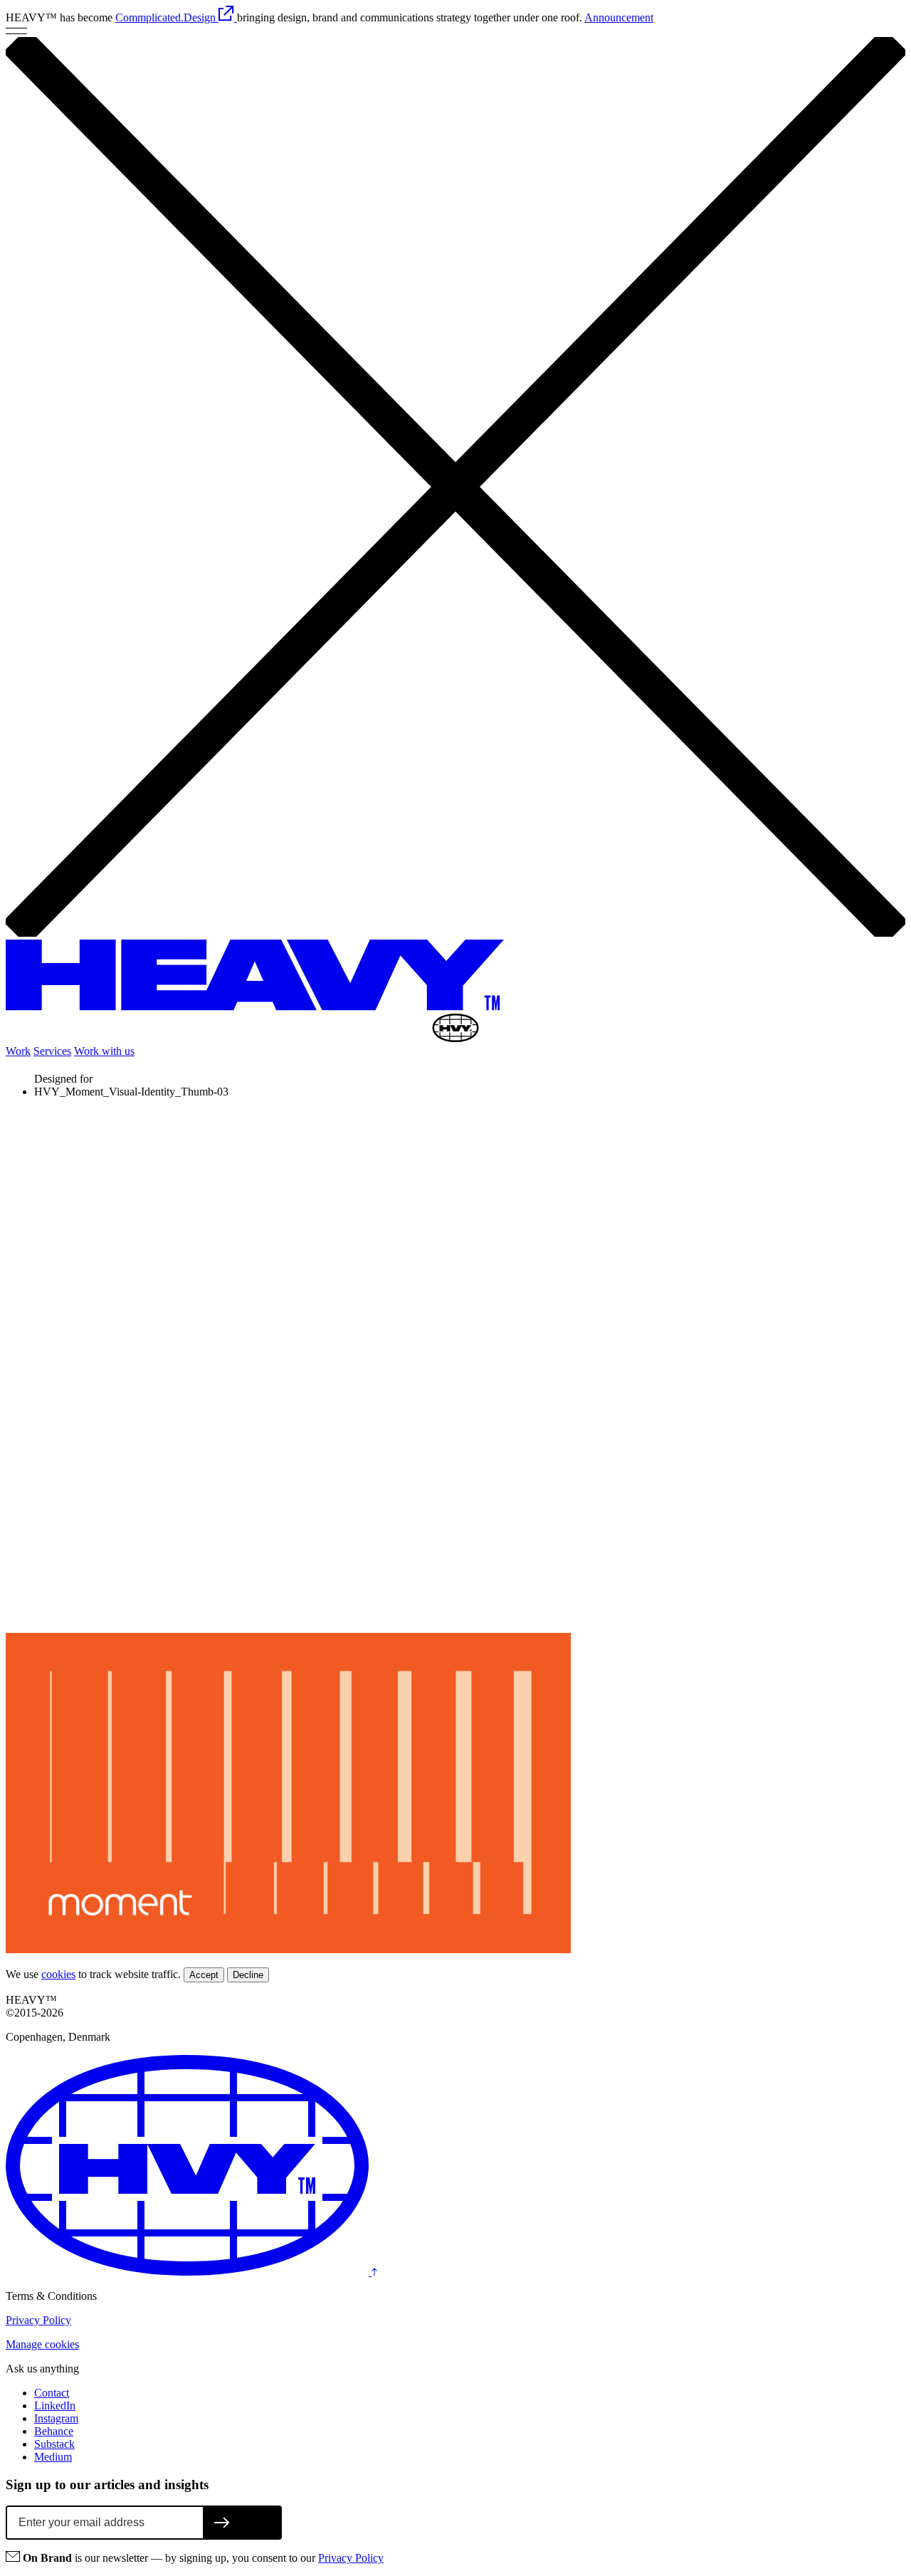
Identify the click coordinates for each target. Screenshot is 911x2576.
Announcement (619, 17)
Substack (54, 2444)
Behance (54, 2431)
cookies (58, 1974)
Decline (248, 1975)
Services (52, 1051)
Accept (204, 1975)
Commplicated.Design (167, 17)
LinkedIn (55, 2406)
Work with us (104, 1051)
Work (18, 1051)
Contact (52, 2393)
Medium (53, 2457)
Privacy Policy (38, 2320)
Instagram (56, 2418)
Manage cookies (42, 2344)
